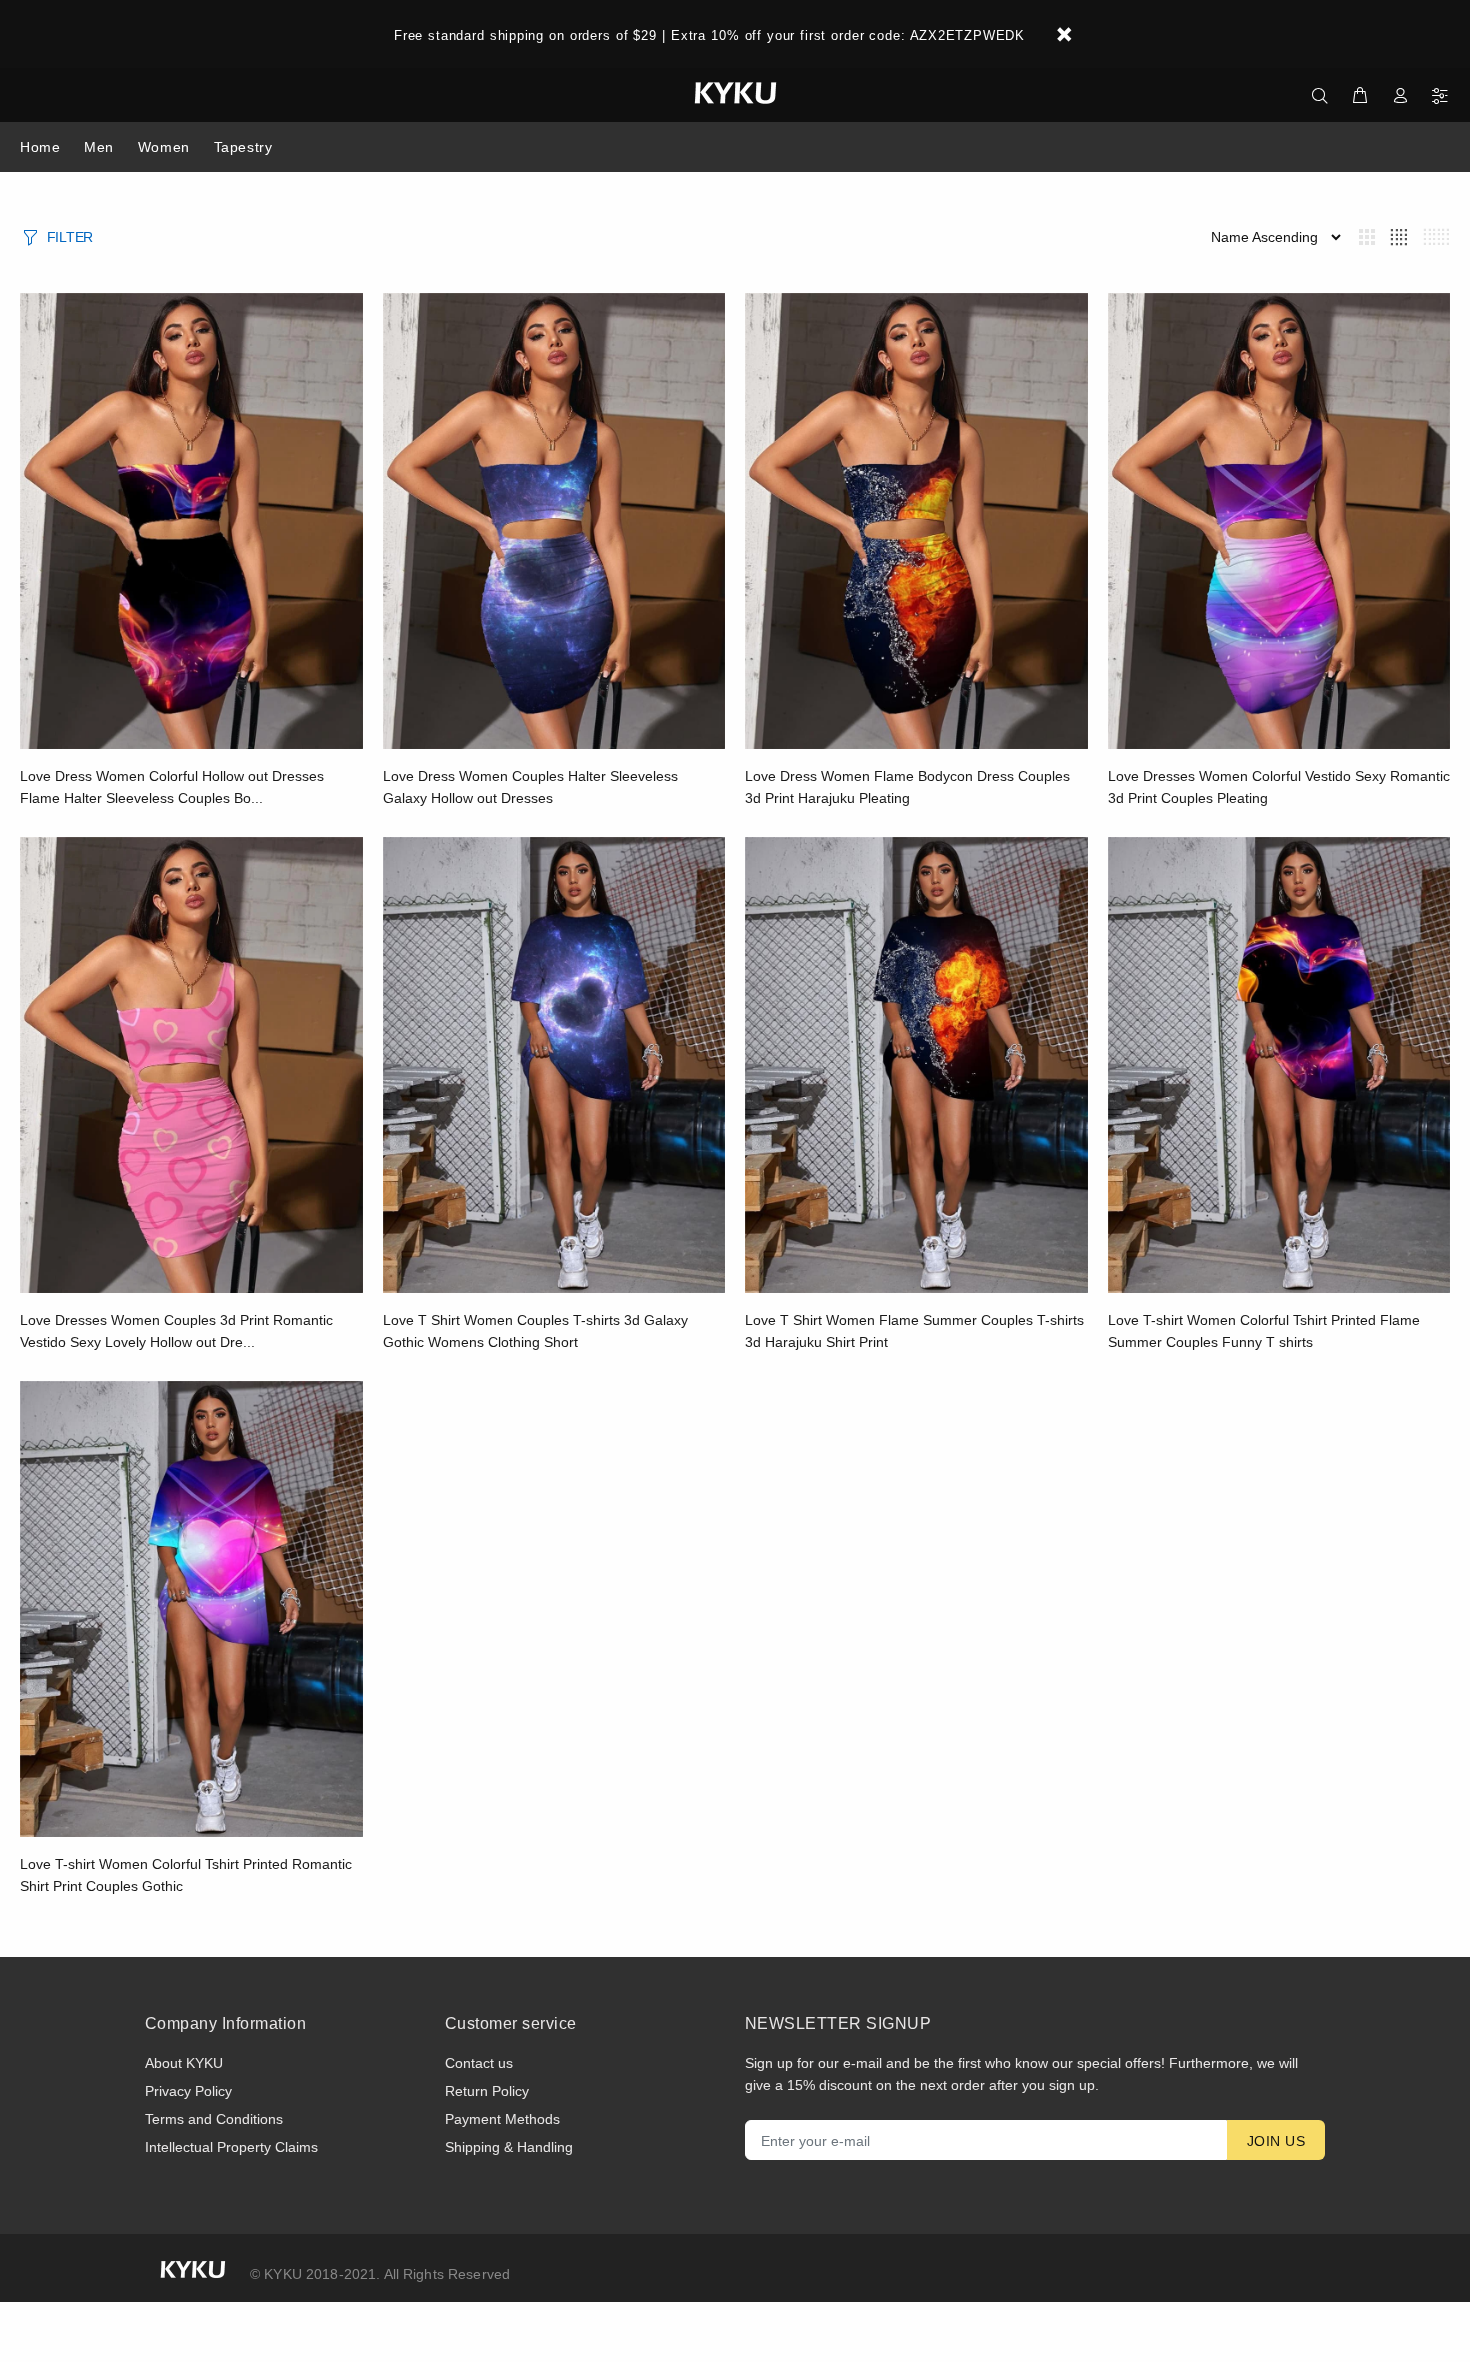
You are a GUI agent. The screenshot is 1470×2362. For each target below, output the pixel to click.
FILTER (70, 237)
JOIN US (1276, 2141)
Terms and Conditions (214, 2119)
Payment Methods (502, 2119)
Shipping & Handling (509, 2147)
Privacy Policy (188, 2091)
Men (99, 147)
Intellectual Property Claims (231, 2147)
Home (40, 147)
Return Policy (487, 2091)
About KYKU (184, 2063)
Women (164, 147)
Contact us (479, 2063)
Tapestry (243, 147)
